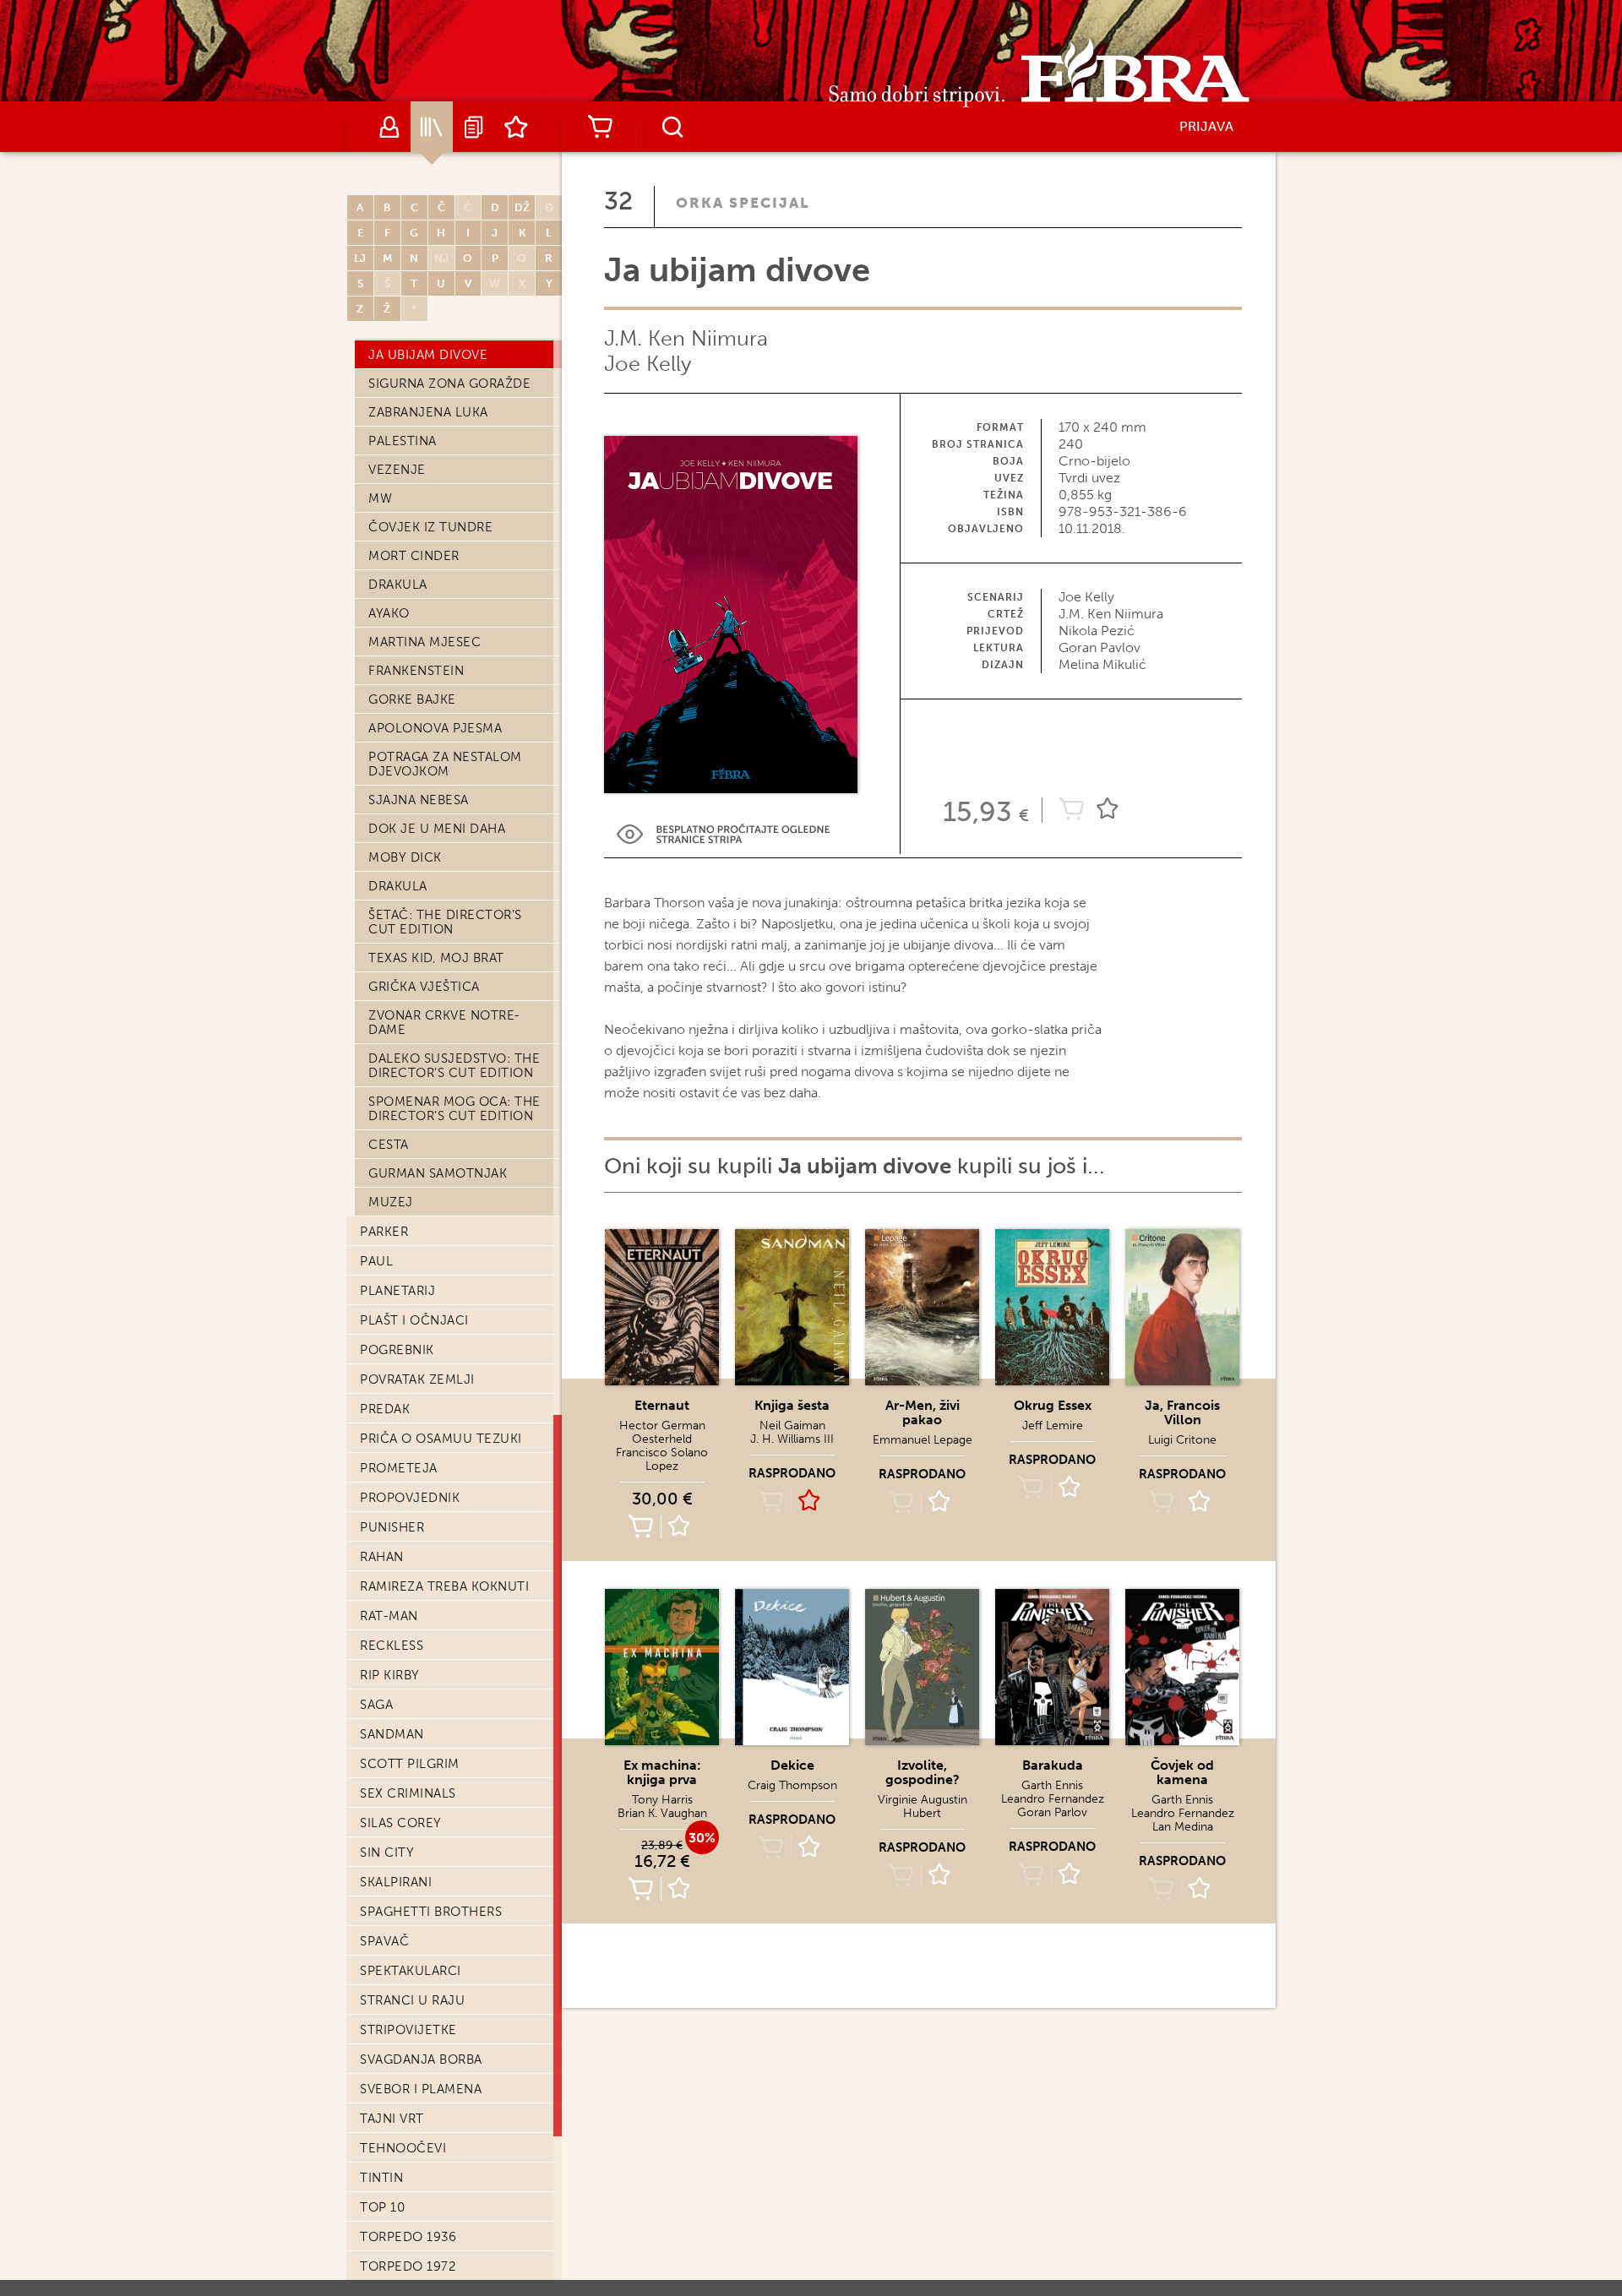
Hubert (922, 1813)
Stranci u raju (412, 2000)
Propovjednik (410, 1498)
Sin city (387, 1853)
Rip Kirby (390, 1675)
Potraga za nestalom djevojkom (445, 764)
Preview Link (723, 834)
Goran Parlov (1052, 1812)
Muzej (391, 1202)
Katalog (432, 127)
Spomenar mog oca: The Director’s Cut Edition (454, 1109)
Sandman (392, 1734)
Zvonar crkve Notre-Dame (444, 1023)
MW (380, 498)
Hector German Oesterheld (662, 1432)
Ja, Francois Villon (1182, 1412)
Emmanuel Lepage (923, 1440)
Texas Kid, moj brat (436, 958)
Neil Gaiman (792, 1425)
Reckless (392, 1646)
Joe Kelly (648, 364)
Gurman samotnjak (438, 1173)
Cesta (389, 1145)
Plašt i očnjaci (414, 1320)
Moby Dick (405, 857)
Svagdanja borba (421, 2059)
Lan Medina (1183, 1827)
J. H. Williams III (792, 1439)
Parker (384, 1232)
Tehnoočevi (403, 2148)
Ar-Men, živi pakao (923, 1412)
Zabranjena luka (428, 412)
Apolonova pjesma (435, 728)
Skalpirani (396, 1882)
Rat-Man (389, 1616)
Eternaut (662, 1405)
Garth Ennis (1052, 1785)
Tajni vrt (392, 2119)
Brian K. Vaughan (662, 1813)
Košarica (600, 127)
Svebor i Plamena (421, 2089)
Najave (474, 127)
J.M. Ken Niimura (686, 338)
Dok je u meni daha (437, 829)
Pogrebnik (397, 1350)
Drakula (398, 585)
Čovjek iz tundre (430, 527)
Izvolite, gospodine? (923, 1772)
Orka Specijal (743, 203)
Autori (389, 127)
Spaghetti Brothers (431, 1912)
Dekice (792, 1765)
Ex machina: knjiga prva (662, 1772)
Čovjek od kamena (1182, 1772)
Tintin (381, 2178)
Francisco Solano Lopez (662, 1459)
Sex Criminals (408, 1793)
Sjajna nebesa (419, 800)
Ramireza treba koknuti (444, 1586)
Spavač (384, 1941)
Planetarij (397, 1291)
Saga (376, 1705)
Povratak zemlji (417, 1379)
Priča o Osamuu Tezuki (441, 1439)
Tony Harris (662, 1800)
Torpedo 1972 (408, 2266)
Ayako (389, 613)
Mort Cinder (414, 556)
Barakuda (1053, 1765)
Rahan (382, 1557)
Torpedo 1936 (408, 2237)
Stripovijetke (408, 2030)
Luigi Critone (1182, 1440)
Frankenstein (416, 671)
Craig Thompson (792, 1785)
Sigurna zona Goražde (449, 384)
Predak (385, 1409)
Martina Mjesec (425, 642)
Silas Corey (401, 1823)
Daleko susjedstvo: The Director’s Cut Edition (454, 1066)
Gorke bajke (412, 699)
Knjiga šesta (792, 1405)
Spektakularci (411, 1971)
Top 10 (382, 2207)
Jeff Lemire (1053, 1425)
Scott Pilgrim (410, 1764)
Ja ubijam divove (428, 355)
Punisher (392, 1527)
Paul (376, 1261)
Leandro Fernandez (1053, 1799)
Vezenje (397, 470)
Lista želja (516, 127)
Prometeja (399, 1468)
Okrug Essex (1053, 1405)
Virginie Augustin (923, 1800)
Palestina (403, 441)
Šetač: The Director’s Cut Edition (445, 922)
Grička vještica (424, 987)
